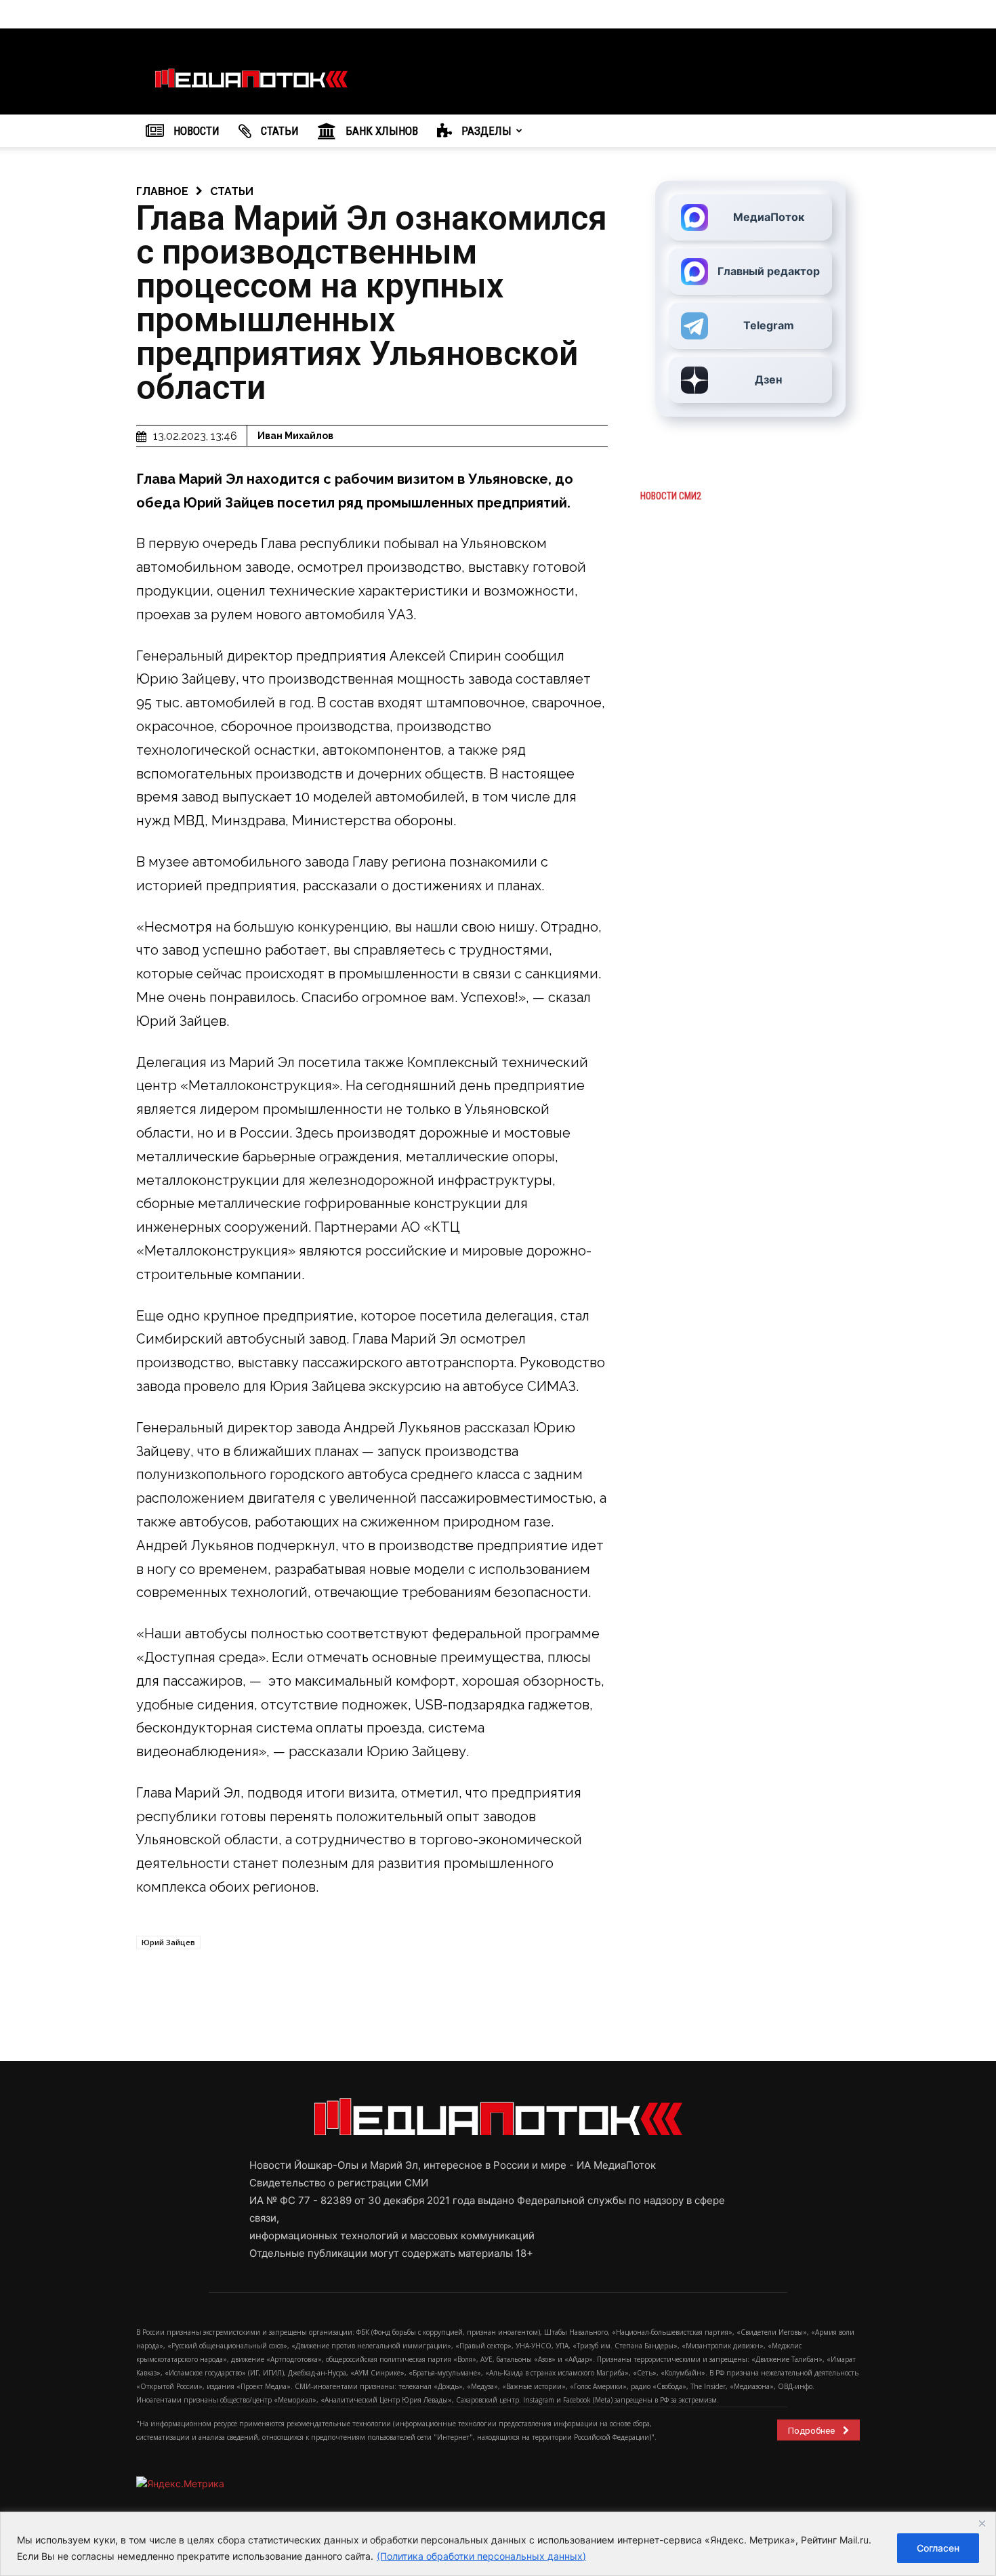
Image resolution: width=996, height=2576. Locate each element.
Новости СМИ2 (671, 496)
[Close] (982, 2523)
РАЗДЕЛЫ (485, 131)
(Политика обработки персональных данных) (481, 2556)
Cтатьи (278, 131)
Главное (162, 191)
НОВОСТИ (195, 131)
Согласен (938, 2548)
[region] (498, 2544)
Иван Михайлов (295, 436)
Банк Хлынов (380, 131)
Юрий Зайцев (168, 1942)
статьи (232, 191)
